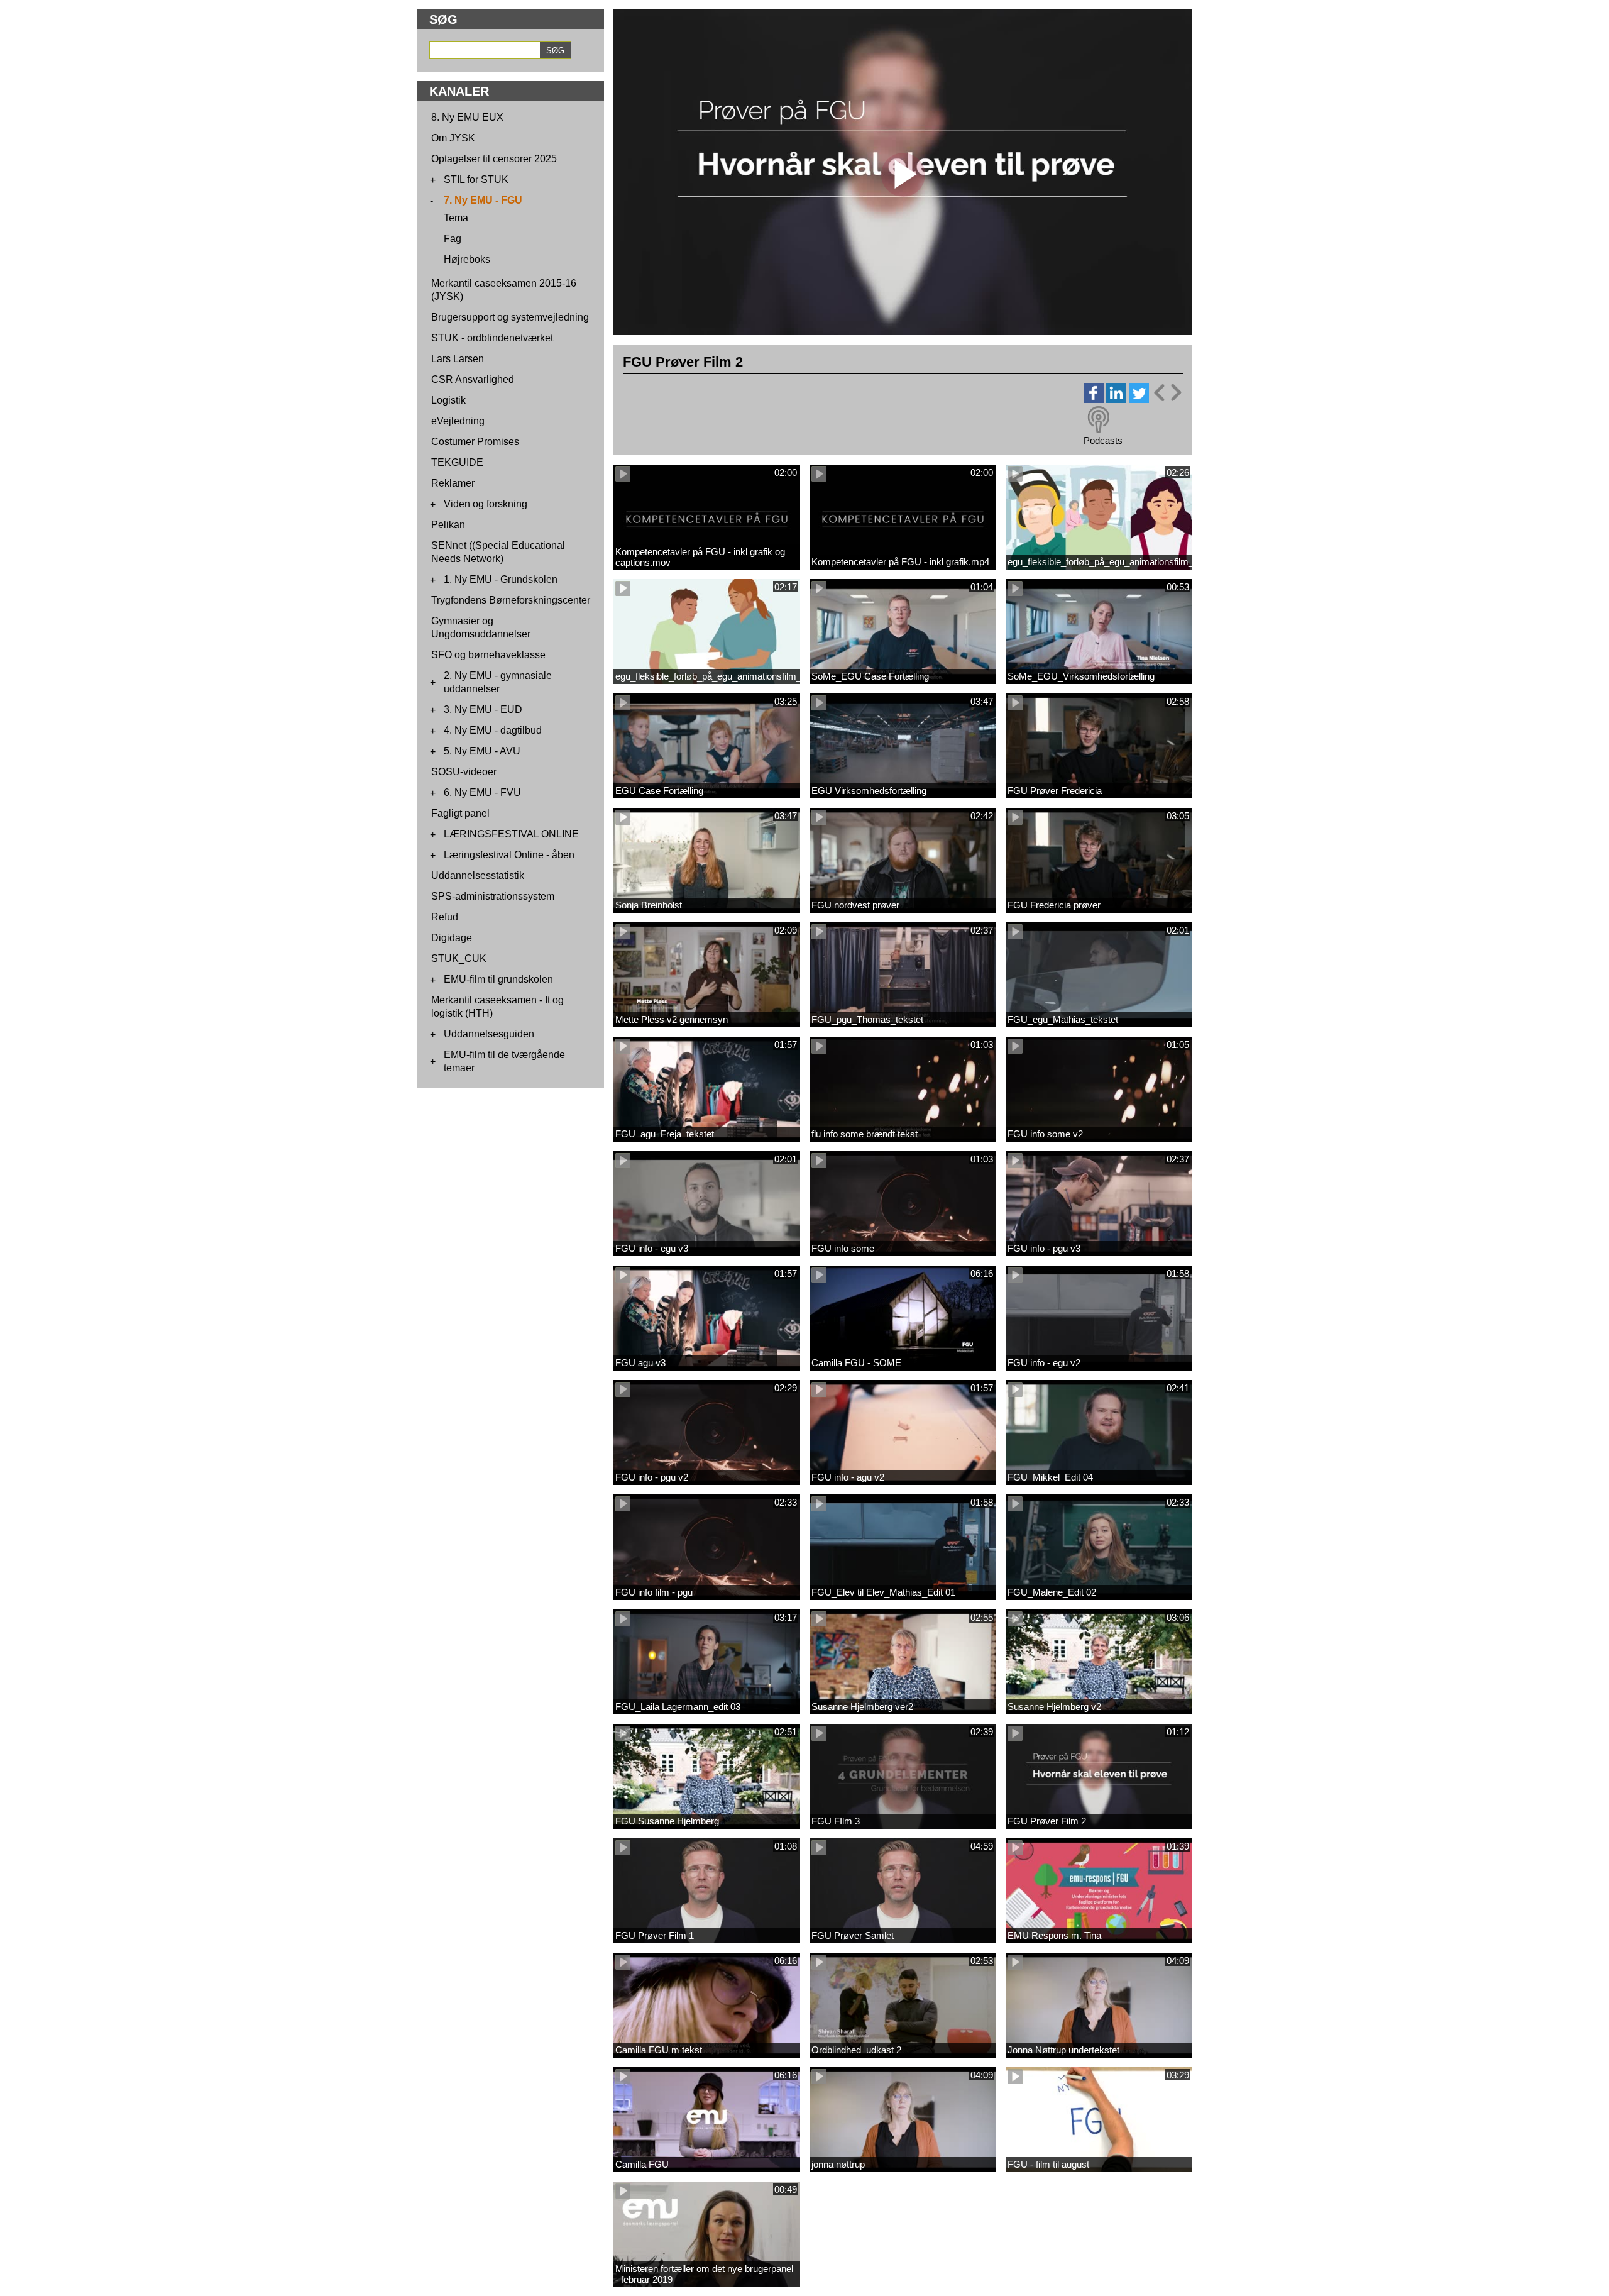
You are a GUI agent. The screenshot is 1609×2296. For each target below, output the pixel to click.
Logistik (448, 400)
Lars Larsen (458, 359)
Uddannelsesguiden (489, 1034)
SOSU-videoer (464, 772)
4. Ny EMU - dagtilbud (493, 730)
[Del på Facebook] (1094, 400)
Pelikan (448, 525)
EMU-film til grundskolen (498, 979)
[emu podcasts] (1099, 420)
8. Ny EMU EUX (467, 117)
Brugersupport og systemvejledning (510, 317)
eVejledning (458, 421)
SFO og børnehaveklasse (488, 655)
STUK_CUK (459, 958)
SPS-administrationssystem (493, 896)
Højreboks (467, 259)
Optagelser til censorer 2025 (494, 159)
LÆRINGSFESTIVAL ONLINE (511, 834)
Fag (453, 239)
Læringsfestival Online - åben (509, 855)
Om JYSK (453, 138)
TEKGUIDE (457, 462)
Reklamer (453, 483)
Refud (445, 917)
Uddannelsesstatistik (478, 875)
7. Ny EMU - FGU (483, 200)
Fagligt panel (460, 813)
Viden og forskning (486, 504)
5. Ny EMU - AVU (482, 751)
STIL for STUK (476, 179)
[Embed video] (1167, 393)
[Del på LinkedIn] (1116, 400)
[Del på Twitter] (1139, 400)
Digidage (452, 938)
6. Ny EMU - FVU (482, 792)
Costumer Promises (475, 442)
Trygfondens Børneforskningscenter (511, 600)
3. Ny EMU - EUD (483, 709)
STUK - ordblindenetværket (492, 338)
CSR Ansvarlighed (473, 379)
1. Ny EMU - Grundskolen (501, 579)
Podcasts (1103, 440)
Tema (456, 218)
